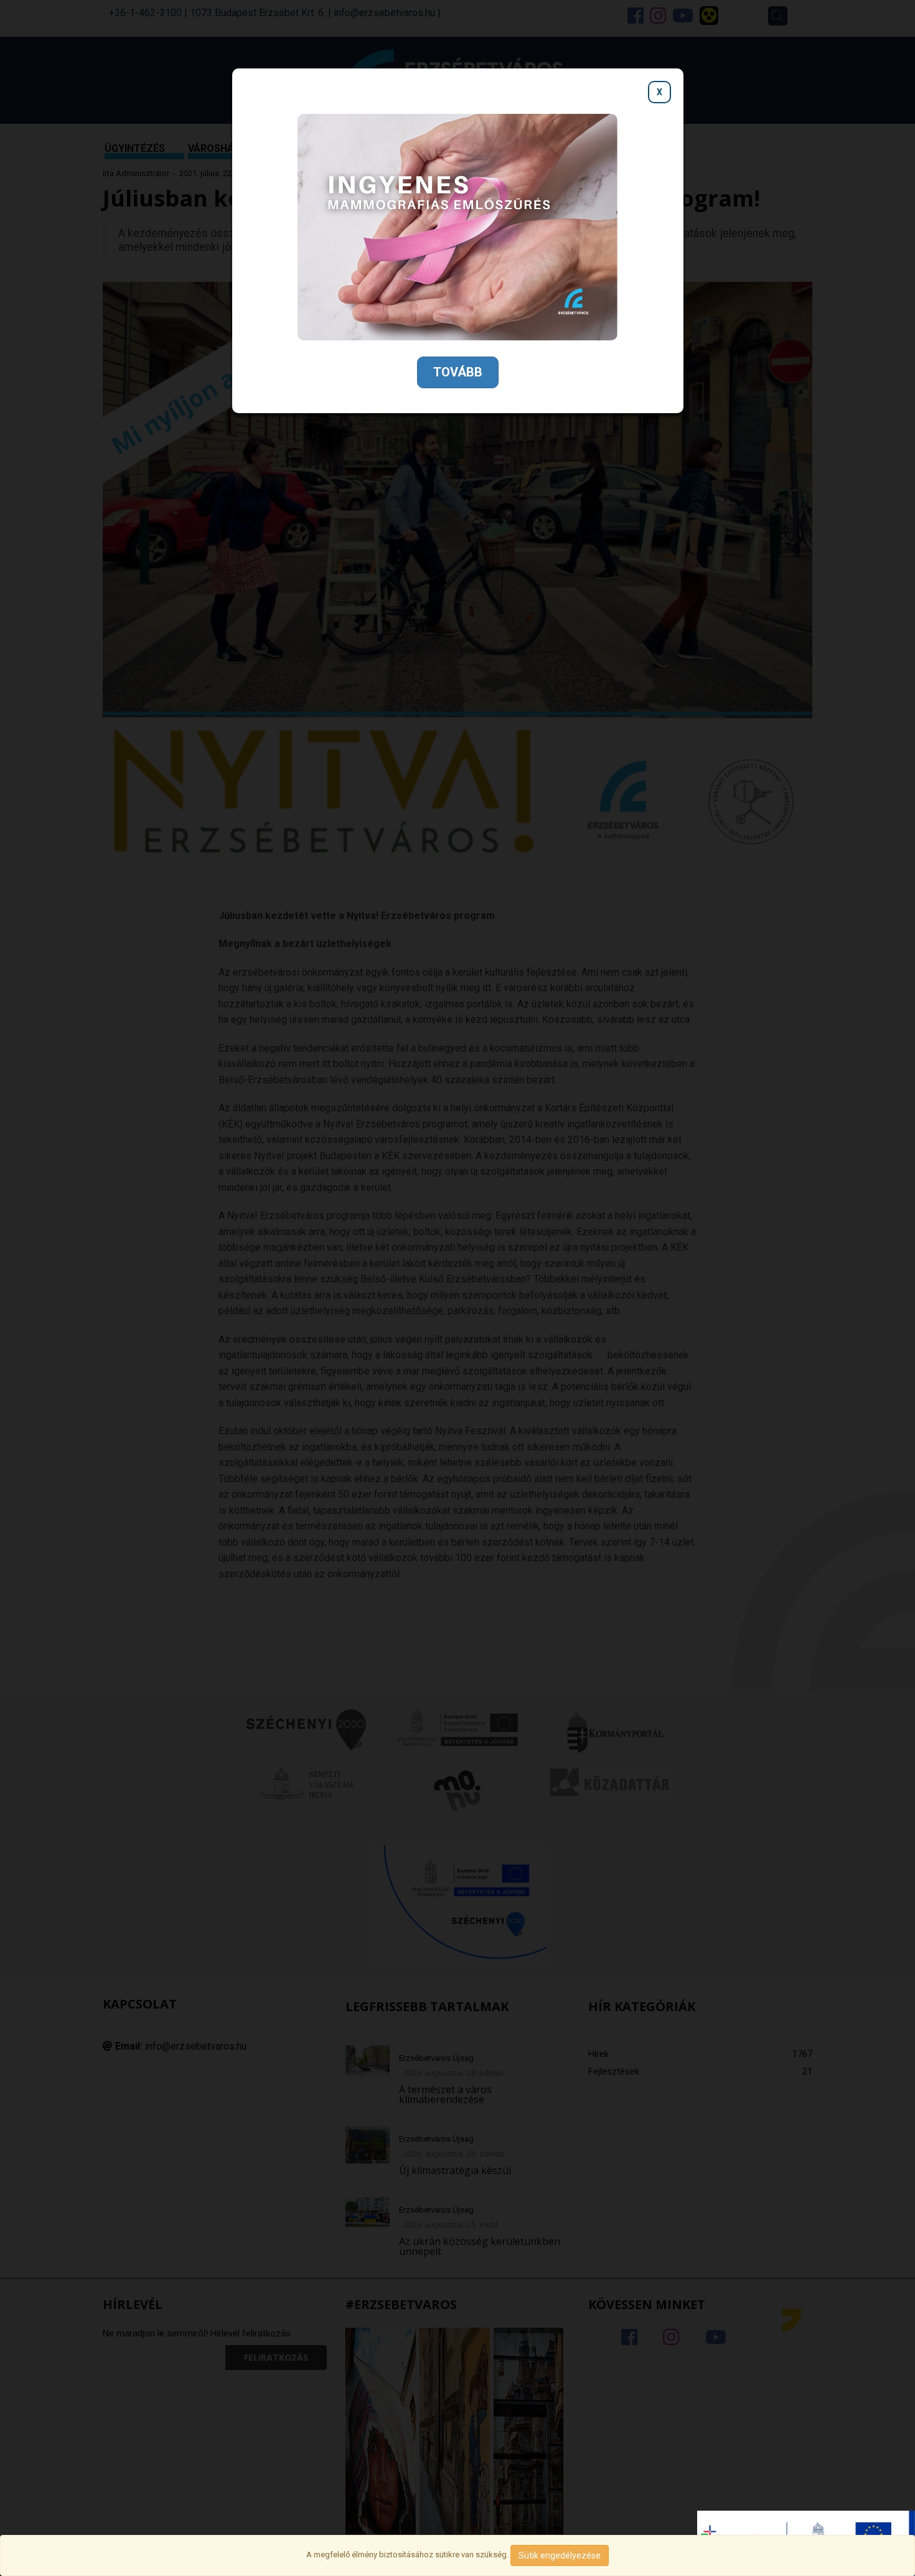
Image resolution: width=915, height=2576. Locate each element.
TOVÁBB (458, 372)
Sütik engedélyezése (560, 2555)
